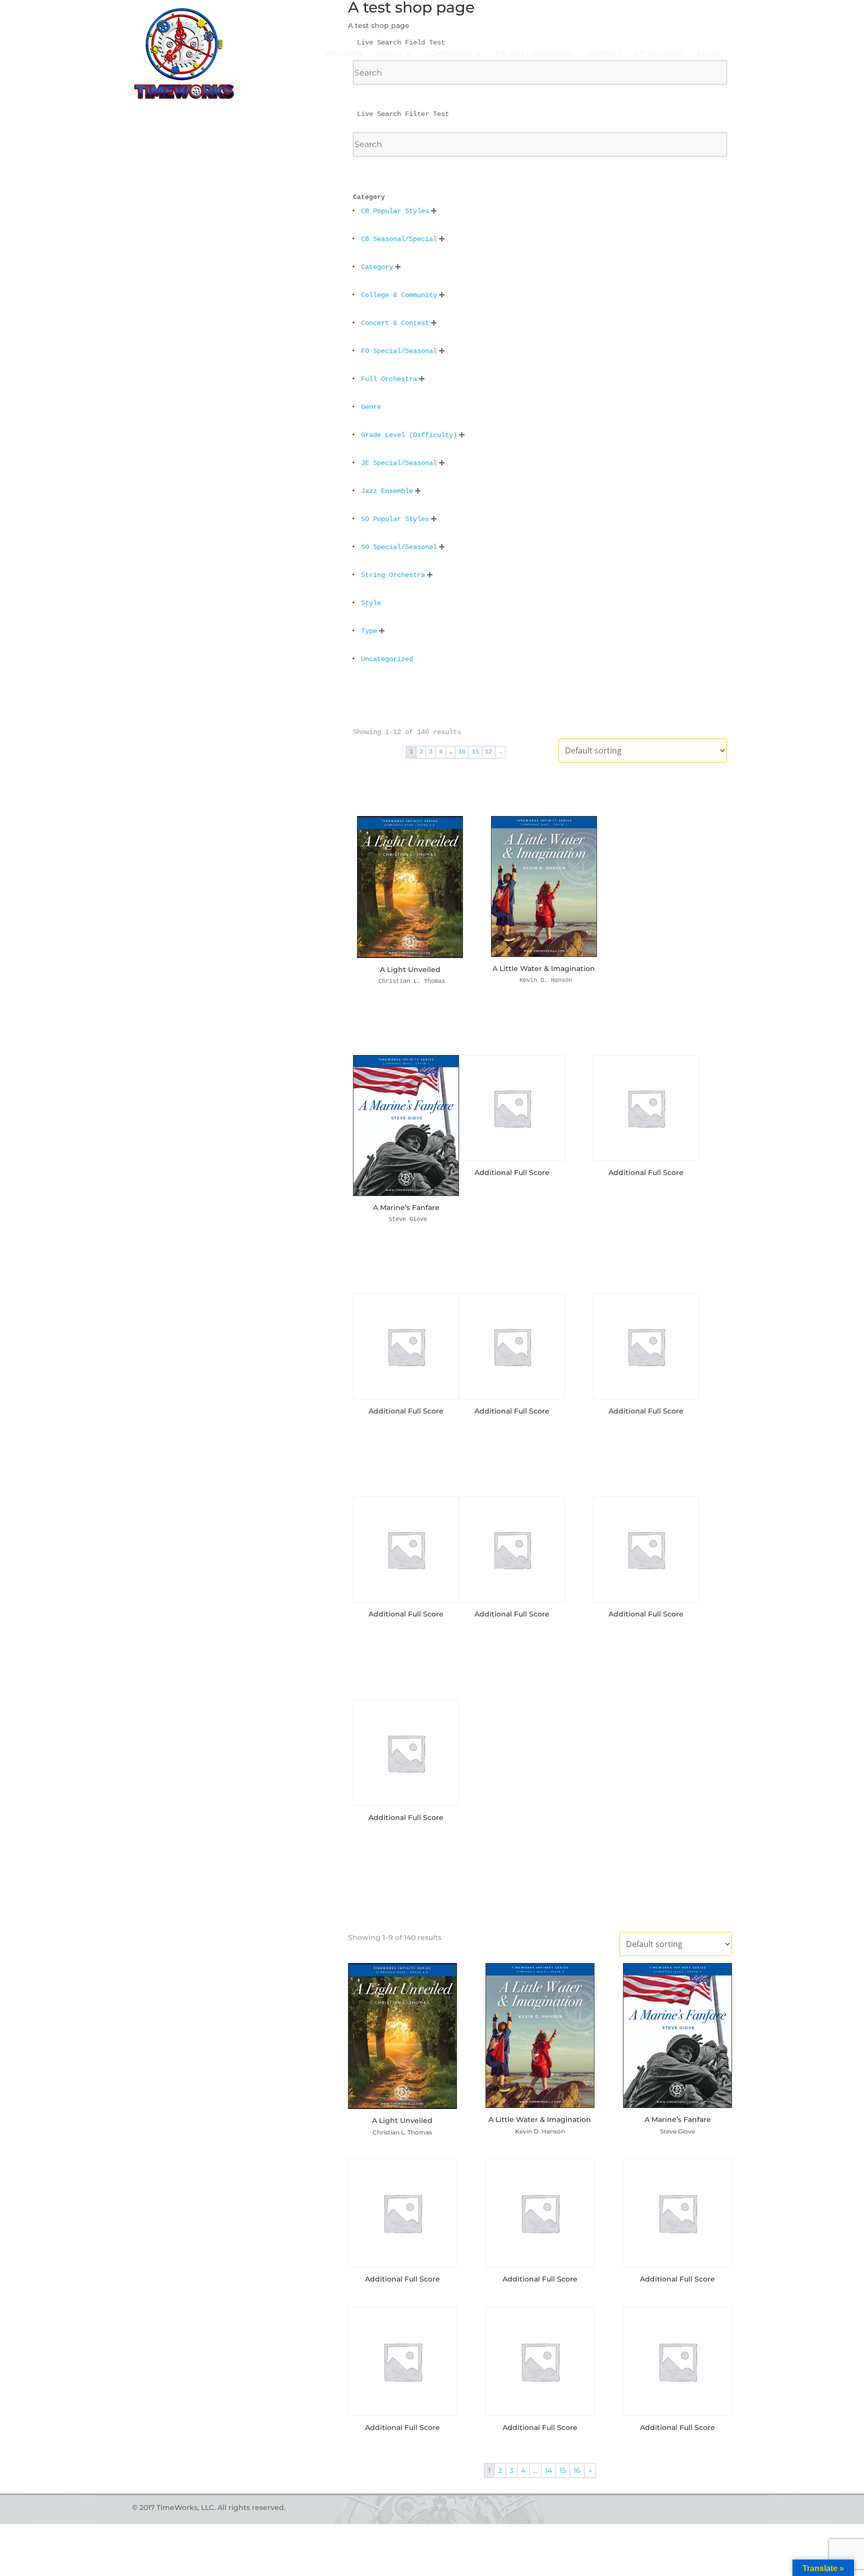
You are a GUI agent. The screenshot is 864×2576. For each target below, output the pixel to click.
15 (563, 2470)
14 (548, 2470)
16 (577, 2470)
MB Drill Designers (535, 54)
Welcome (344, 54)
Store (709, 54)
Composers (449, 54)
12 (488, 752)
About (389, 54)
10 (462, 752)
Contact (605, 54)
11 (475, 752)
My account (659, 54)
